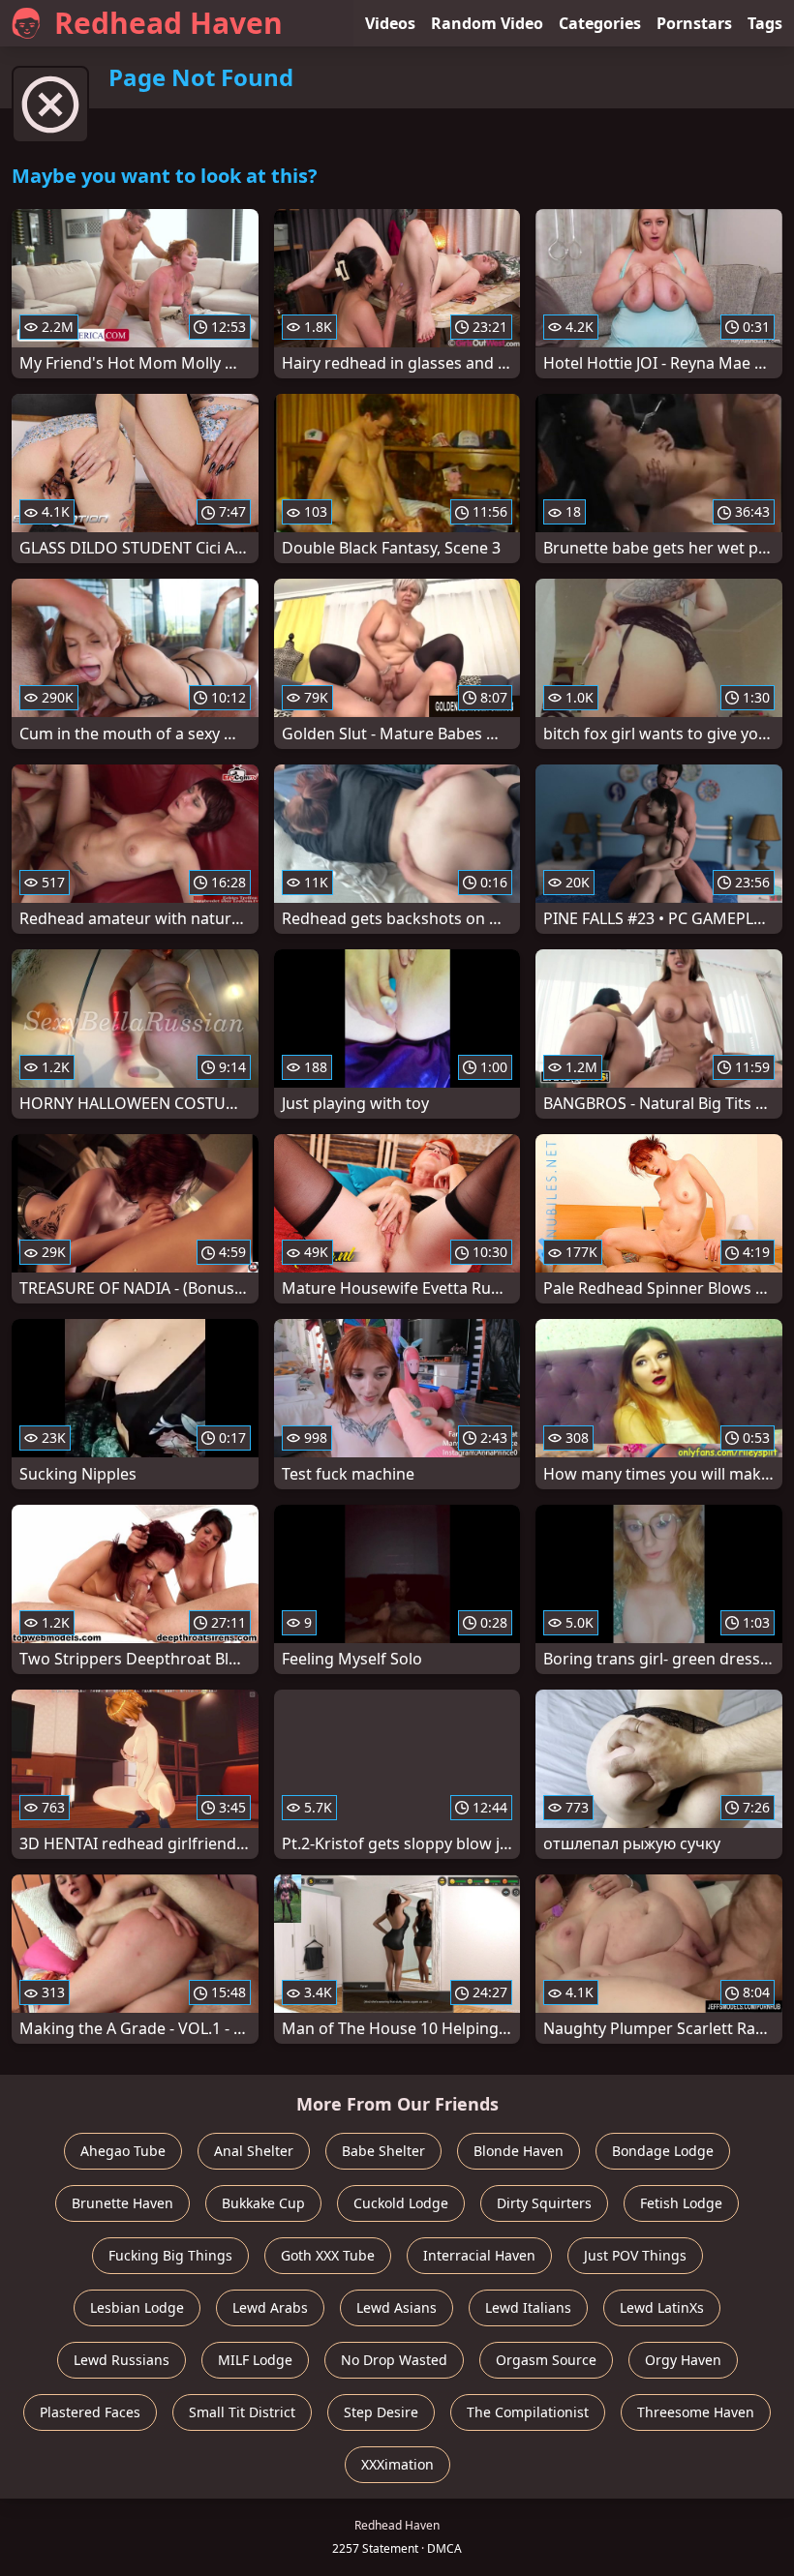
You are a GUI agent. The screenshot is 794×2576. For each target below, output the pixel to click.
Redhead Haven (168, 23)
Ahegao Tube (123, 2151)
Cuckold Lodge (401, 2203)
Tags (765, 23)
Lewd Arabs (270, 2307)
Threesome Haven (696, 2412)
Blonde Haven (519, 2151)
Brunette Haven (122, 2203)
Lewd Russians (122, 2360)
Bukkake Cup (263, 2203)
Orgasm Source (546, 2360)
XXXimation (397, 2464)
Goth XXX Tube (328, 2255)
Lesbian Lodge (137, 2307)
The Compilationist (528, 2412)
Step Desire (381, 2412)
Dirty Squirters (544, 2203)
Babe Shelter (383, 2151)
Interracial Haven (479, 2255)
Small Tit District (242, 2412)
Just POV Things (635, 2255)
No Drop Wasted (394, 2360)
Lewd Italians (528, 2307)
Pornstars (694, 23)
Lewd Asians (397, 2307)
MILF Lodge (255, 2360)
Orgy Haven (683, 2360)
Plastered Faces (90, 2412)
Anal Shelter (254, 2151)
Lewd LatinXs (662, 2307)
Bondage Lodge (663, 2151)
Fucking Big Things (170, 2255)
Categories (600, 23)
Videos (390, 23)
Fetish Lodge (681, 2203)
